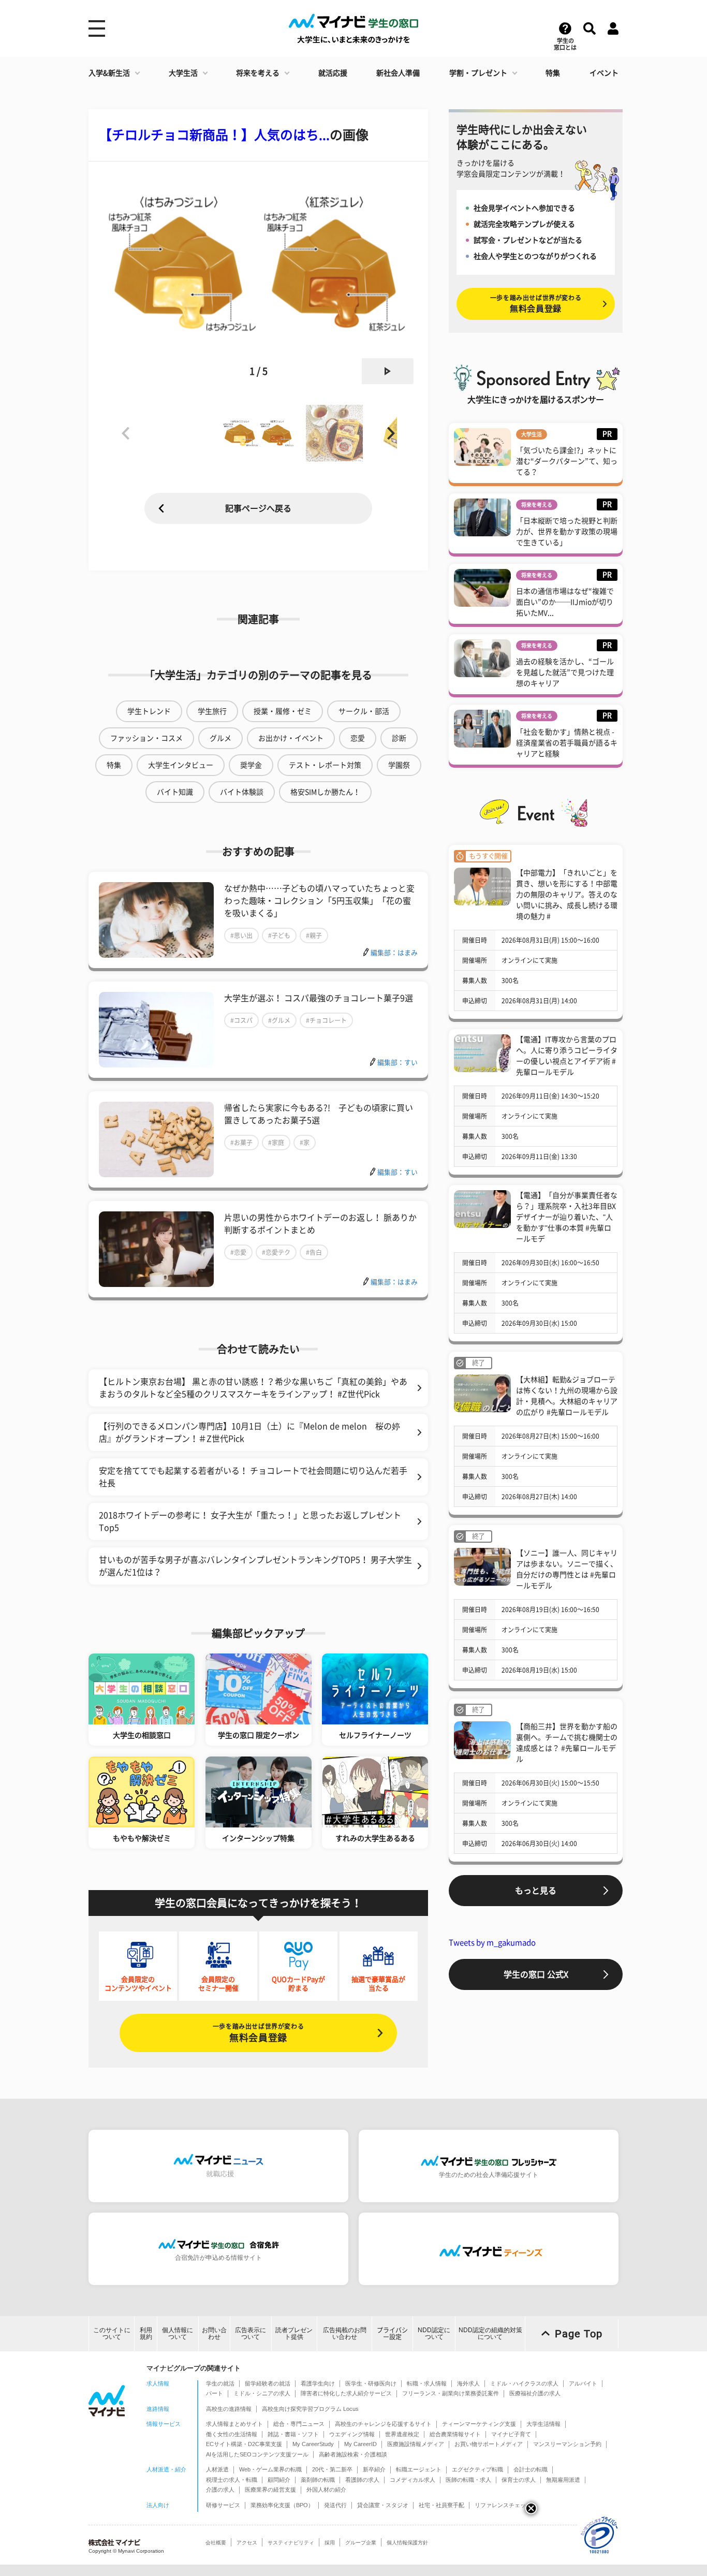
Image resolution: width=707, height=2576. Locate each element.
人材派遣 (217, 2469)
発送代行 (335, 2505)
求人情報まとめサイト (234, 2424)
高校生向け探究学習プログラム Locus (310, 2409)
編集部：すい (397, 1063)
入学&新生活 (109, 73)
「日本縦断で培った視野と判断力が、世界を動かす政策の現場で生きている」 (567, 532)
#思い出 (241, 935)
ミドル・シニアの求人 (262, 2393)
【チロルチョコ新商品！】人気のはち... (214, 135)
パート (215, 2393)
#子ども (279, 935)
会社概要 (216, 2543)
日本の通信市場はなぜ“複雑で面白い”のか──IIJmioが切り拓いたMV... (565, 602)
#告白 (314, 1252)
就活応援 (333, 73)
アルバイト (583, 2383)
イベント (604, 73)
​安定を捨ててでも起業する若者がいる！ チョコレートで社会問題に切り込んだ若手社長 (253, 1477)
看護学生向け (318, 2383)
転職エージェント (419, 2469)
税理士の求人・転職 (232, 2480)
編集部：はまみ (394, 953)
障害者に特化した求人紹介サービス (346, 2393)
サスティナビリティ (291, 2543)
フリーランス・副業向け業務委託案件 (451, 2393)
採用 (330, 2543)
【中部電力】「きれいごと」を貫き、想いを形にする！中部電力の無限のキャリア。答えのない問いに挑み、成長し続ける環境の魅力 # (567, 895)
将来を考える (258, 73)
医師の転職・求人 (468, 2480)
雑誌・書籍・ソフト (293, 2434)
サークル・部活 (364, 711)
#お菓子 (241, 1143)
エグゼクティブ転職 (477, 2469)
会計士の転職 (531, 2469)
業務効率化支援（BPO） (282, 2505)
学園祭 (399, 765)
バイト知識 (175, 792)
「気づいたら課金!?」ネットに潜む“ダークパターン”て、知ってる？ (567, 461)
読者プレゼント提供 (294, 2333)
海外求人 (468, 2383)
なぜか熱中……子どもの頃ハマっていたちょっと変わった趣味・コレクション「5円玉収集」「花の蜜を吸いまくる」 (319, 901)
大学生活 (183, 73)
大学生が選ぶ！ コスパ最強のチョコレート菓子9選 (319, 998)
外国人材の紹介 (326, 2490)
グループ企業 (361, 2543)
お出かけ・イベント (291, 738)
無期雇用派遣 (563, 2480)
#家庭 (276, 1143)
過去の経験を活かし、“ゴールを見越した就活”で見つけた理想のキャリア (565, 672)
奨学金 (251, 765)
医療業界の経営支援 (270, 2490)
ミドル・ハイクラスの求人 (524, 2383)
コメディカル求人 (413, 2480)
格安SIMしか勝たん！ (325, 792)
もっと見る (536, 1891)
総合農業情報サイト (455, 2434)
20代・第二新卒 (332, 2469)
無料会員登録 (258, 2033)
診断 (399, 738)
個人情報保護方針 (407, 2543)
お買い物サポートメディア (489, 2444)
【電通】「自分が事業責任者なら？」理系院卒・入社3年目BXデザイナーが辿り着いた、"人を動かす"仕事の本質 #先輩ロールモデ (567, 1217)
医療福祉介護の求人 (535, 2393)
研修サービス (223, 2505)
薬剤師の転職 (318, 2480)
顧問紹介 (279, 2480)
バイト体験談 (242, 792)
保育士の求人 (519, 2480)
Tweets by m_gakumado (492, 1943)
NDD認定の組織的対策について (490, 2333)
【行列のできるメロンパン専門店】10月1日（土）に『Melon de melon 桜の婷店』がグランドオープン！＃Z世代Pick (249, 1432)
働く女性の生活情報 (232, 2434)
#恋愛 (238, 1252)
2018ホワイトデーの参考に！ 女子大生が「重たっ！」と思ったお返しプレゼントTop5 (250, 1521)
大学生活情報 (543, 2424)
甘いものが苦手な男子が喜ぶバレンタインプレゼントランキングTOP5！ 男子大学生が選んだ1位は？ (255, 1566)
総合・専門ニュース (299, 2424)
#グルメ (279, 1020)
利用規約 (146, 2333)
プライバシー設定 (392, 2333)
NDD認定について (434, 2333)
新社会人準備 (398, 73)
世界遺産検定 (402, 2434)
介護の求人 (220, 2490)
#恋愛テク (276, 1252)
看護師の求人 (362, 2480)
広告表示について (251, 2333)
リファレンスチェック (503, 2505)
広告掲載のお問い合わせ (345, 2333)
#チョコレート (326, 1020)
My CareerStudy (313, 2444)
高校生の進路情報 (229, 2409)
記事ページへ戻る (258, 508)
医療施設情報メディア (416, 2444)
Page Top (579, 2334)
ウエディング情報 (352, 2434)
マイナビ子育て (511, 2434)
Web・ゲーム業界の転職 (270, 2469)
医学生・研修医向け (371, 2383)
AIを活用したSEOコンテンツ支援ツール (257, 2454)
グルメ (220, 738)
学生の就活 (220, 2383)
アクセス (247, 2543)
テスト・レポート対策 (325, 765)
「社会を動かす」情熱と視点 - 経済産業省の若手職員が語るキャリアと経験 (567, 743)
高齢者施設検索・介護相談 (353, 2454)
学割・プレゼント (478, 73)
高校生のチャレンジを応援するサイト (383, 2424)
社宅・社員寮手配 (441, 2505)
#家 (305, 1143)
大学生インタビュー (181, 765)
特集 (553, 73)
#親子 (314, 935)
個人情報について (178, 2333)
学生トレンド (149, 711)
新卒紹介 (374, 2469)
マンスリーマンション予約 (567, 2444)
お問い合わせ (214, 2333)
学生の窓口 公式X (536, 1974)
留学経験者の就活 (268, 2383)
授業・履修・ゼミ (283, 711)
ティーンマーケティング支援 (479, 2424)
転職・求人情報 (427, 2383)
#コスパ (241, 1020)
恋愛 (358, 738)
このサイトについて (112, 2333)
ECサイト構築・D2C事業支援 (244, 2444)
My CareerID (360, 2444)
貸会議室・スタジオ (383, 2505)
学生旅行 (212, 711)
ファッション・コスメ (146, 738)
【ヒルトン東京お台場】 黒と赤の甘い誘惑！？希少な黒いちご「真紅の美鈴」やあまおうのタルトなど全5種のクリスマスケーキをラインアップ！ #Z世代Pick (253, 1388)
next (388, 371)
